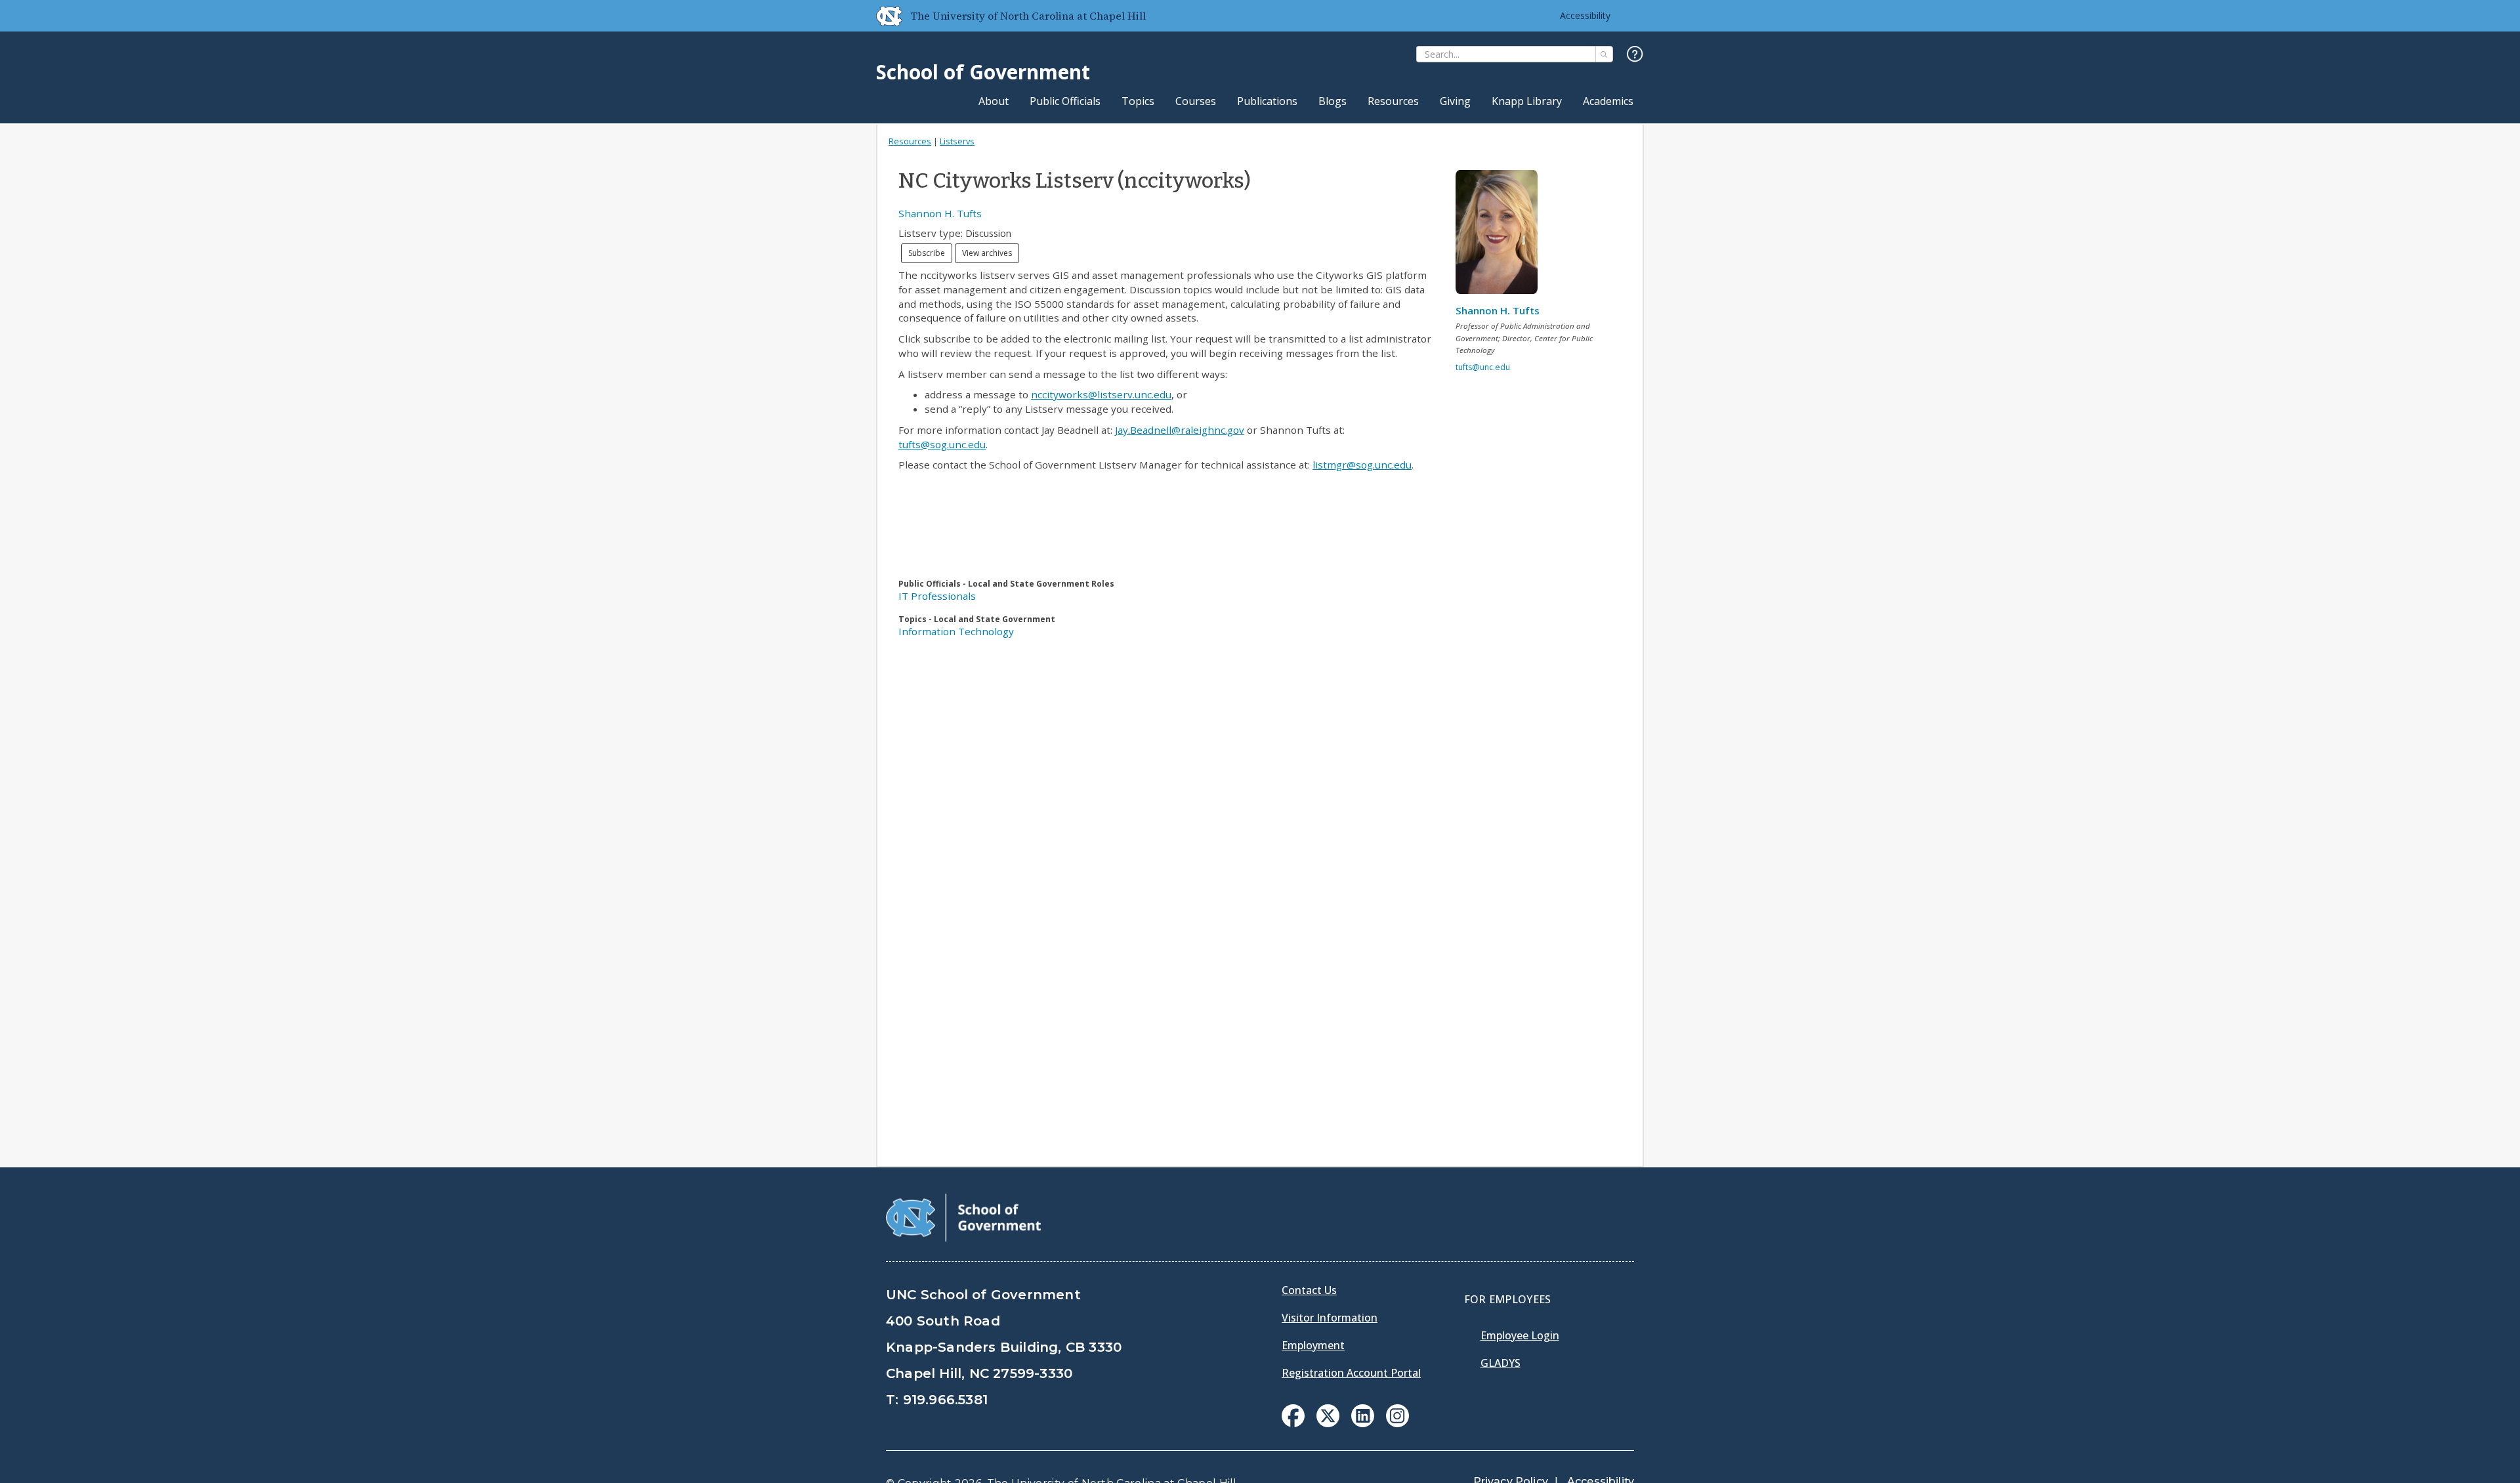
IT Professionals (937, 596)
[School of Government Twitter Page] (1328, 1423)
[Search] (1604, 54)
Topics (1138, 101)
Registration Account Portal (1351, 1373)
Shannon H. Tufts (940, 213)
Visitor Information (1330, 1318)
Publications (1267, 101)
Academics (1608, 101)
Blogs (1333, 101)
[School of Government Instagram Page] (1397, 1423)
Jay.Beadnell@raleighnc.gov (1180, 430)
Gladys (1501, 1363)
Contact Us (1309, 1290)
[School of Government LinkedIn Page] (1363, 1423)
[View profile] (1501, 236)
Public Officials (1065, 101)
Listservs (957, 141)
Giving (1455, 101)
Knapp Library (1527, 101)
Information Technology (956, 631)
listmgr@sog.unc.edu (1362, 465)
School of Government (983, 72)
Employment (1313, 1345)
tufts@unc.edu (1483, 367)
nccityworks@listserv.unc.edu (1101, 394)
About (994, 101)
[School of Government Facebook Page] (1293, 1423)
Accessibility (1585, 15)
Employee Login (1520, 1335)
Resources (1393, 101)
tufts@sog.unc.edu (942, 444)
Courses (1196, 101)
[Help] (1635, 55)
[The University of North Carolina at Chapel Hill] (884, 16)
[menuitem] (1293, 1416)
